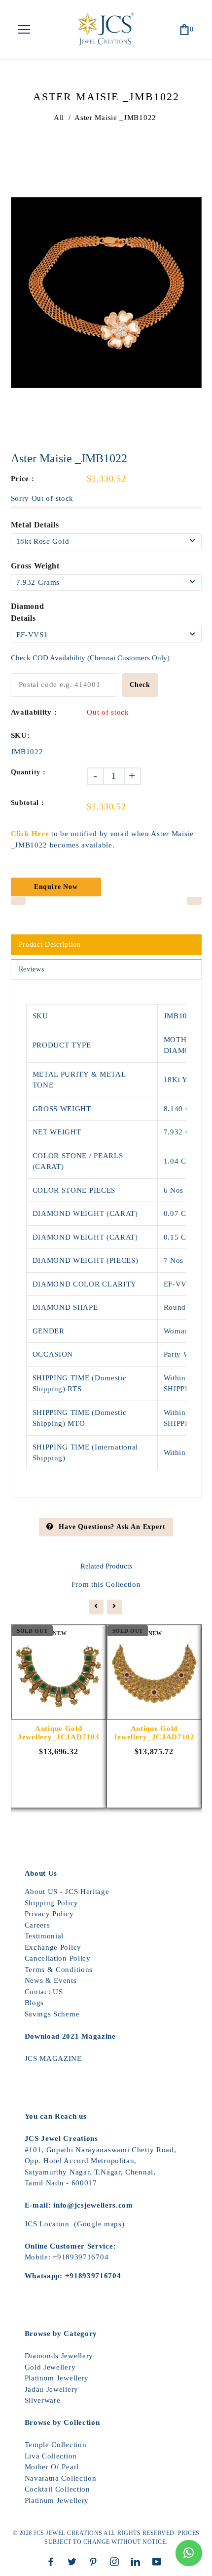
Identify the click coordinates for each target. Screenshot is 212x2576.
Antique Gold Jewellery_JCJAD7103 (58, 1733)
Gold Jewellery (50, 2367)
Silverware (43, 2400)
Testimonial (44, 1936)
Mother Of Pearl (52, 2467)
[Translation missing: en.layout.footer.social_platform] (53, 2562)
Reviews (32, 969)
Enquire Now (56, 887)
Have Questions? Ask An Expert (112, 1527)
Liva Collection (51, 2456)
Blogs (35, 2003)
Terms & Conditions (59, 1970)
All (59, 118)
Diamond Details (28, 612)
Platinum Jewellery (57, 2378)
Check (140, 685)
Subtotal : (28, 803)
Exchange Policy (53, 1947)
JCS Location (47, 2224)
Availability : (34, 712)
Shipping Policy (52, 1903)
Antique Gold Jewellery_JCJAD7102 (154, 1733)
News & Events (51, 1980)
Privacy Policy (49, 1914)
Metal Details (35, 525)
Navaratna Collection (61, 2478)
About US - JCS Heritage (67, 1892)
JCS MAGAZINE (53, 2058)
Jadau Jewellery (52, 2389)
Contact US (44, 1992)
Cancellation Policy (58, 1958)
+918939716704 (81, 2257)
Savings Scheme (52, 2014)
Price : (23, 479)
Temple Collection (56, 2445)
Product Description (50, 945)
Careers (37, 1925)
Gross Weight (35, 566)
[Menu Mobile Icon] (24, 30)
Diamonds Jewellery (59, 2356)
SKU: (20, 735)
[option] (106, 293)
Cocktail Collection (57, 2489)
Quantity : (28, 772)
